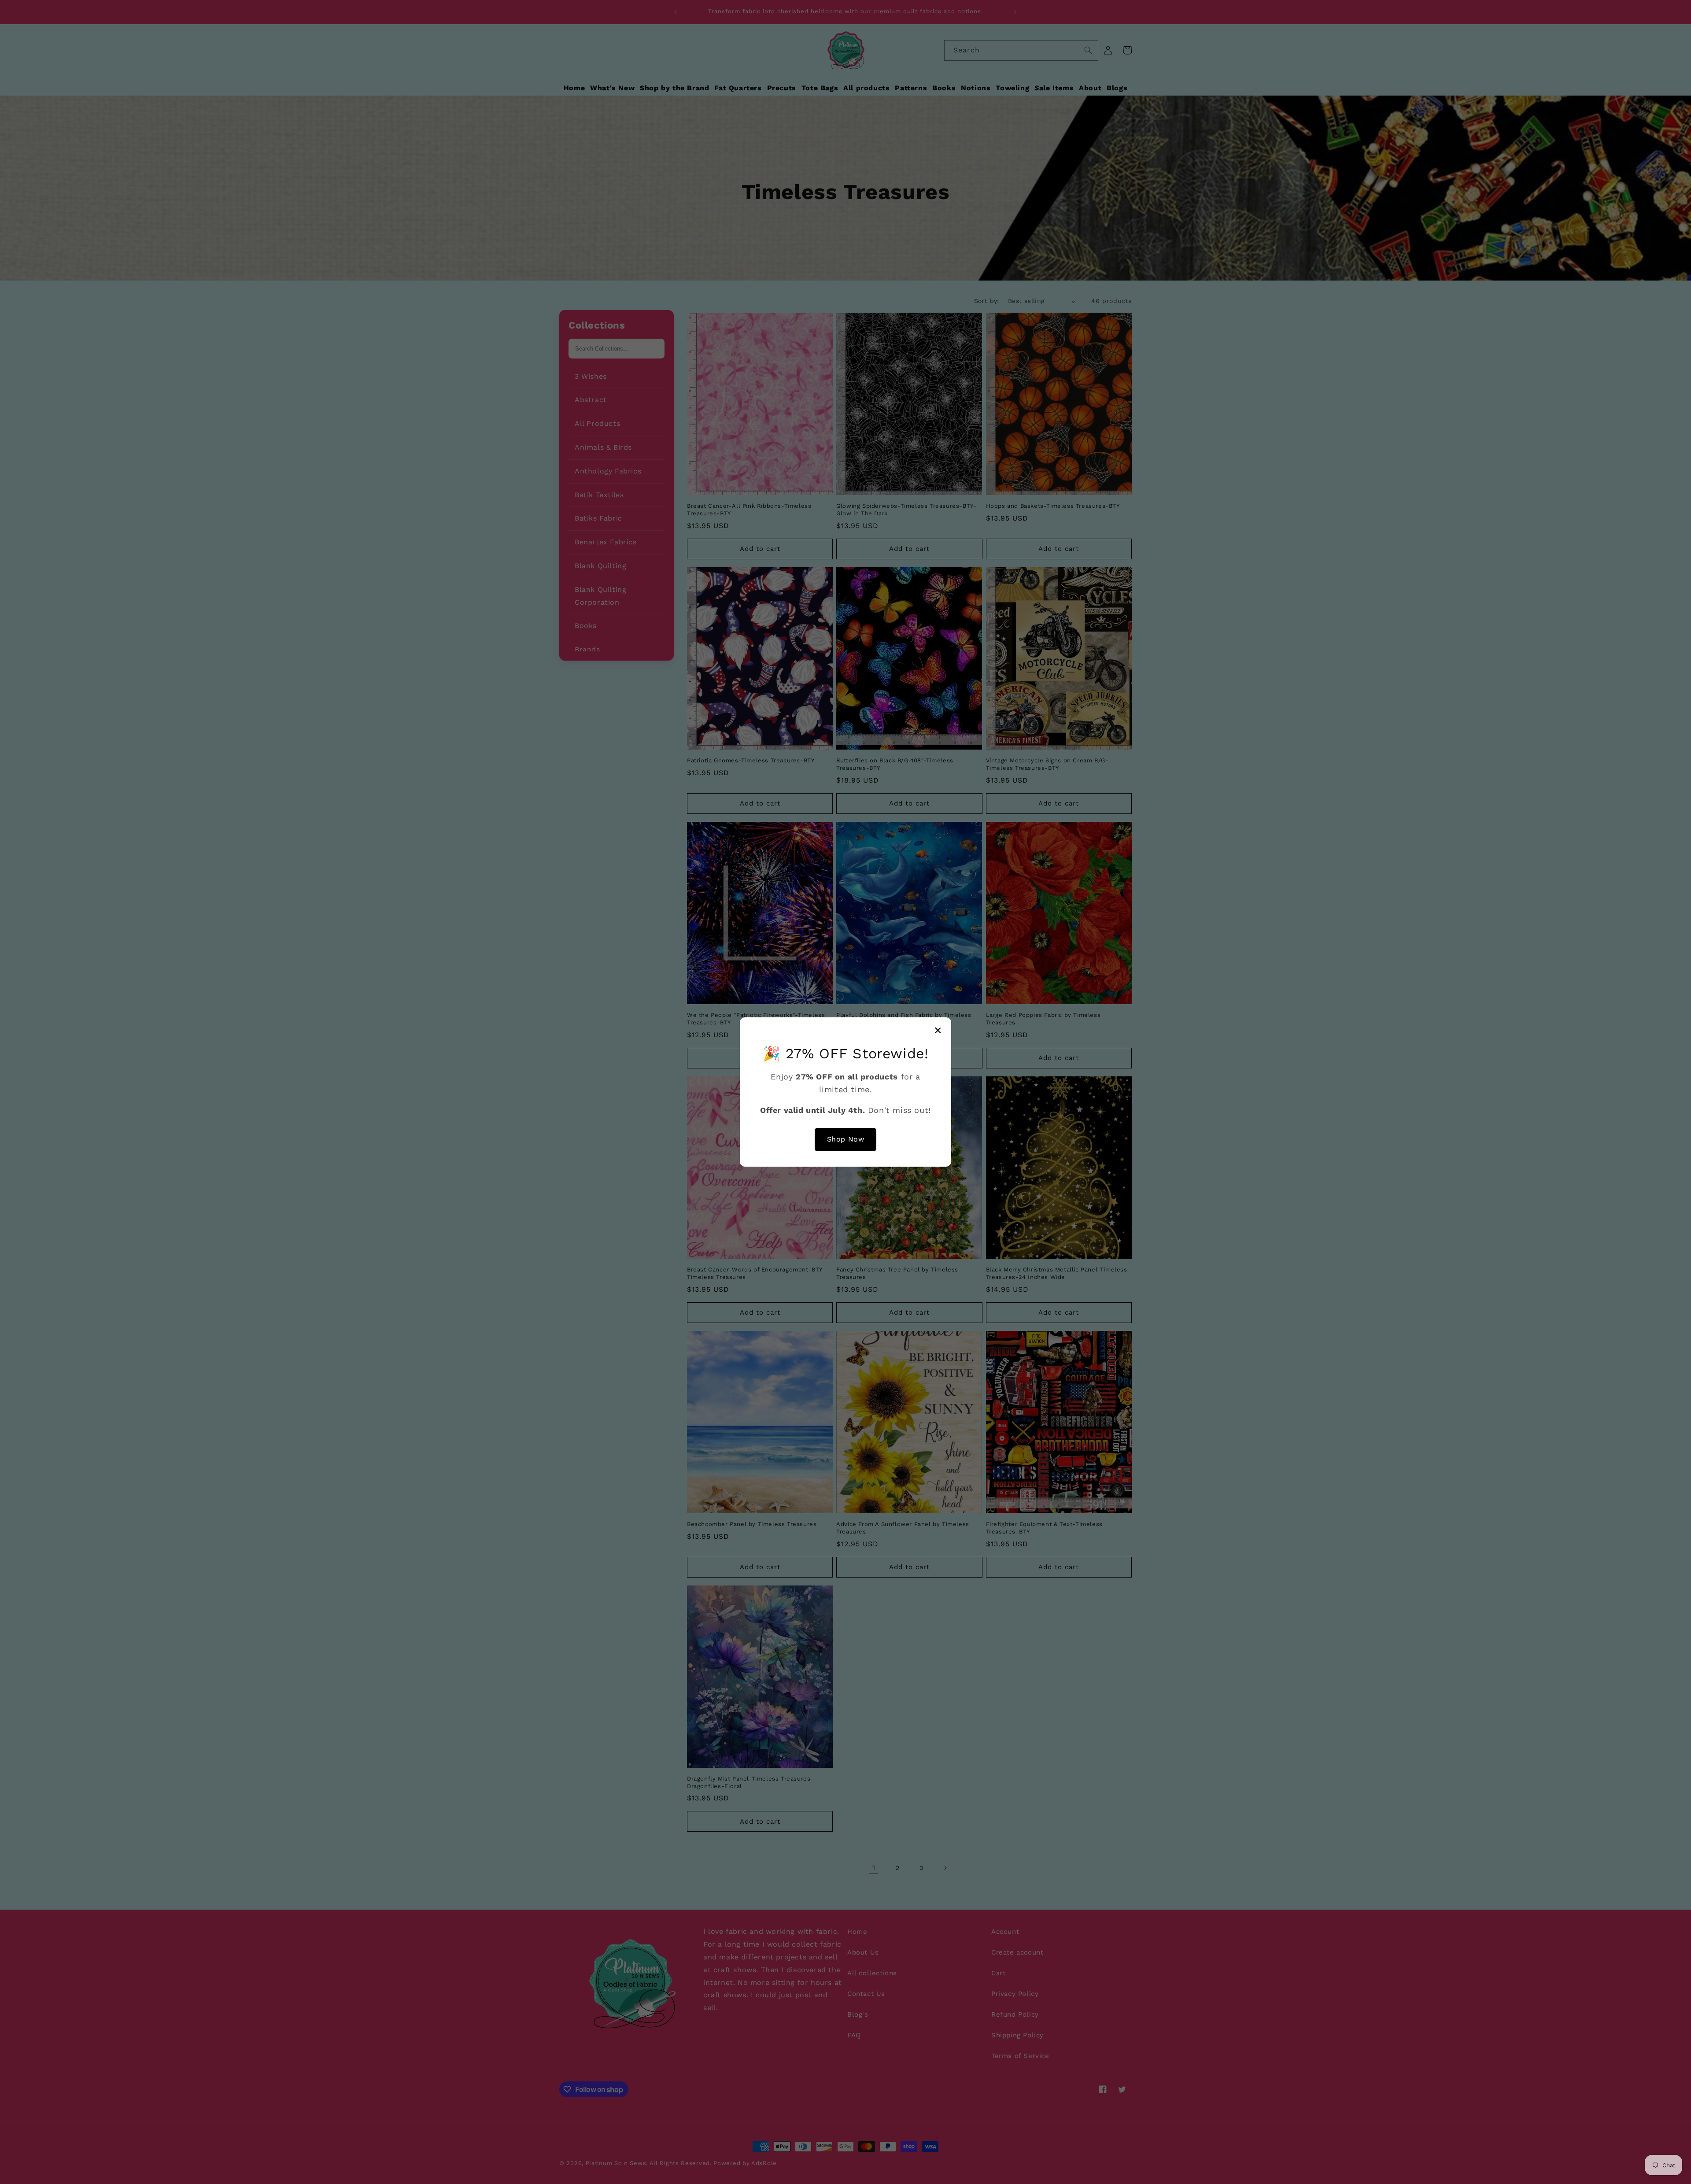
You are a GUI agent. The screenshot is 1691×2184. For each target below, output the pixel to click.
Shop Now (846, 1139)
